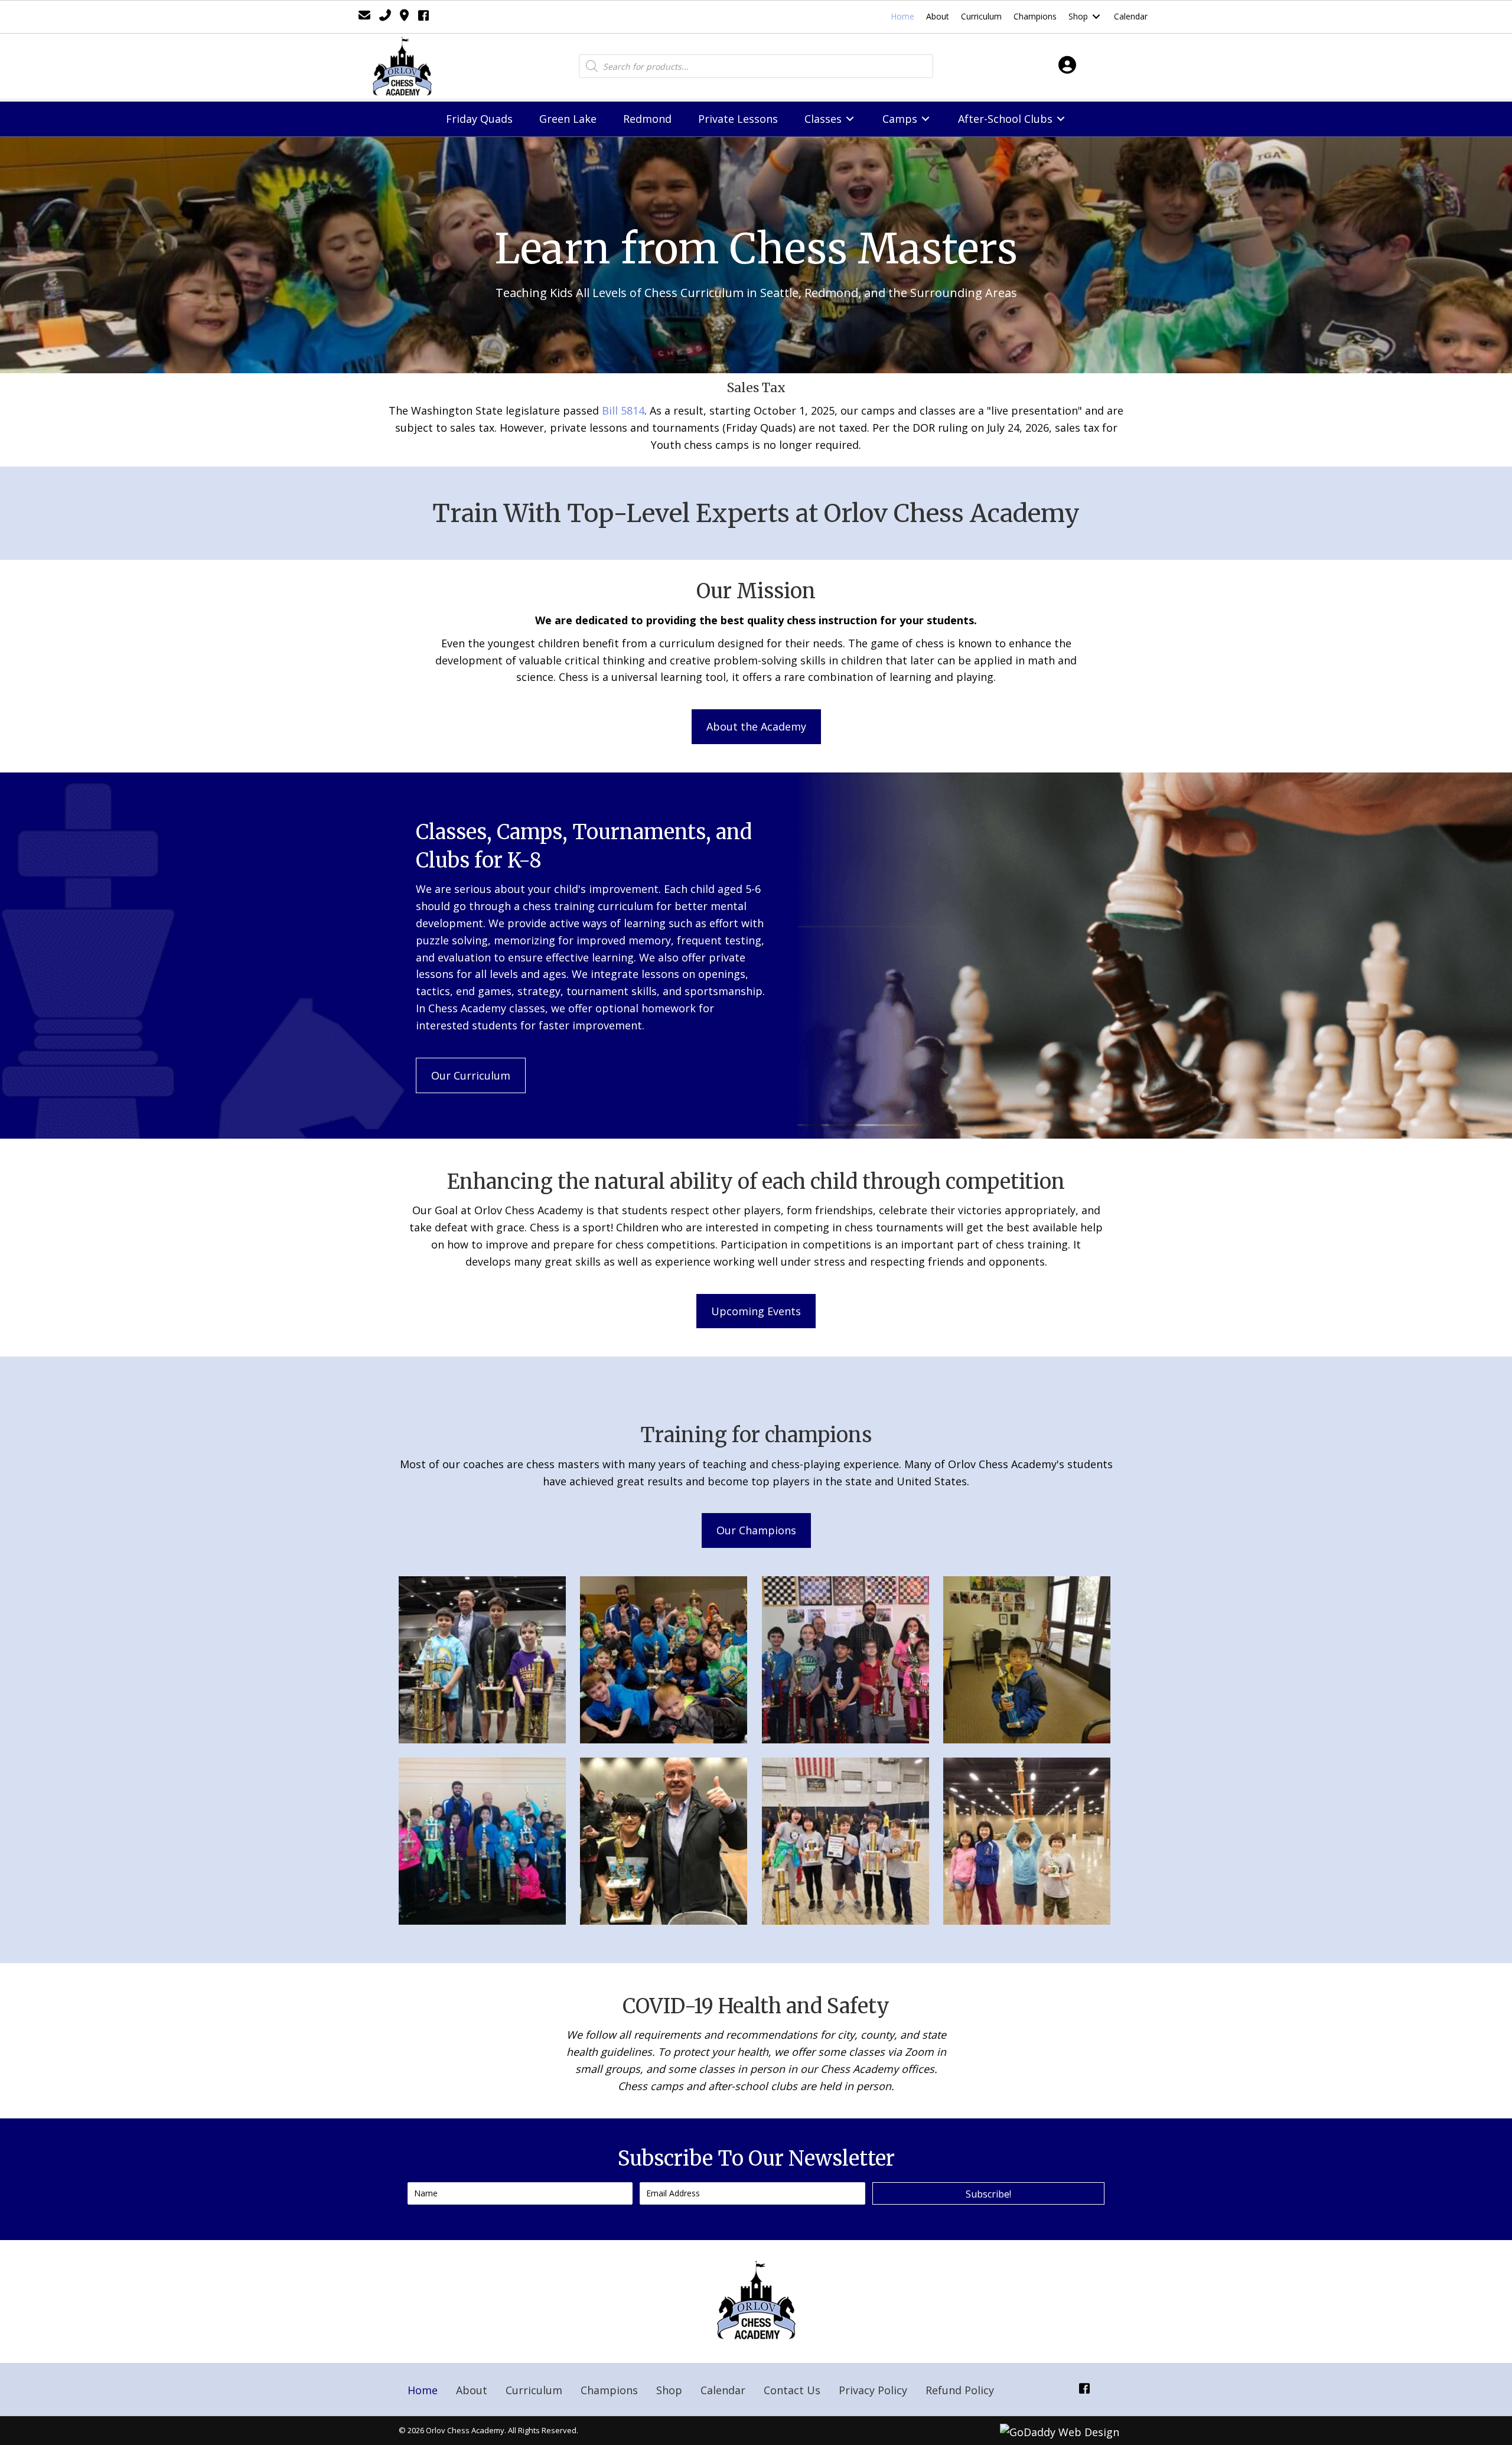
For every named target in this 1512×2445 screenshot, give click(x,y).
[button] (756, 727)
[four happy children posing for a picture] (1027, 1841)
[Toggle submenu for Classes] (850, 119)
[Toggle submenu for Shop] (1096, 17)
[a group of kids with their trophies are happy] (482, 1841)
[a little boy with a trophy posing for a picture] (1027, 1660)
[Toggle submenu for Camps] (926, 119)
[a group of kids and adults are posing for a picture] (664, 1660)
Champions (609, 2390)
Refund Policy (960, 2390)
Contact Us (792, 2390)
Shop (669, 2390)
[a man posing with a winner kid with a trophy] (664, 1841)
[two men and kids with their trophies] (845, 1660)
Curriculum (534, 2390)
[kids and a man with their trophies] (482, 1660)
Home (423, 2390)
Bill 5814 (623, 410)
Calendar (723, 2390)
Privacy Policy (873, 2390)
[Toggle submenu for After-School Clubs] (1061, 119)
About (472, 2390)
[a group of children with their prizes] (845, 1841)
